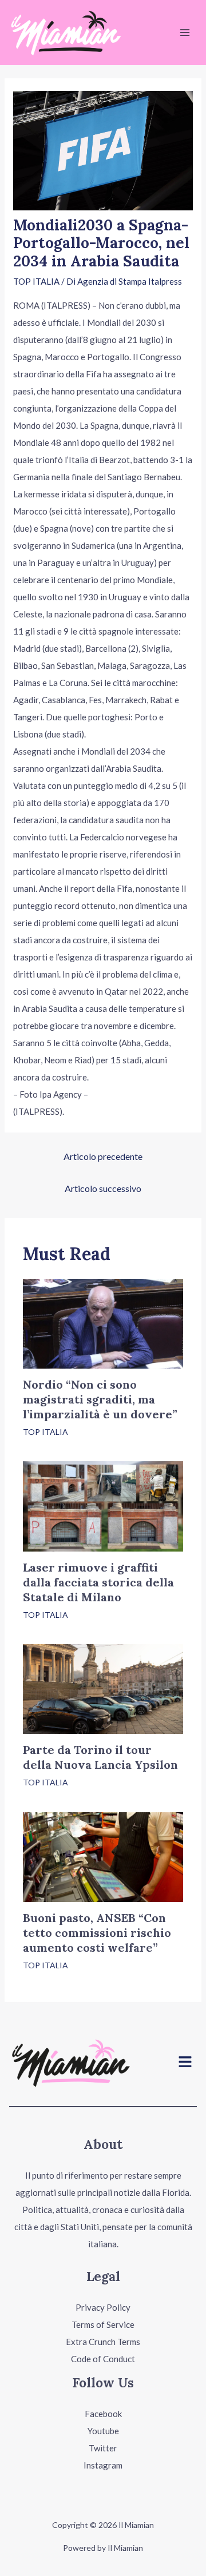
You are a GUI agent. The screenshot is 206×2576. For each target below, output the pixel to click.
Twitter (103, 2448)
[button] (185, 2062)
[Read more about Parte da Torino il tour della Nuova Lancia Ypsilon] (103, 1688)
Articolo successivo (103, 1188)
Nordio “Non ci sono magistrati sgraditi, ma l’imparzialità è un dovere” (100, 1399)
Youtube (103, 2431)
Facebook (103, 2414)
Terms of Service (103, 2324)
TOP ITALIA (36, 281)
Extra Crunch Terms (103, 2342)
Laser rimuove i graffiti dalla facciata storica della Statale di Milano (98, 1582)
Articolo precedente (103, 1156)
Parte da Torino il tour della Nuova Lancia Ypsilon (100, 1757)
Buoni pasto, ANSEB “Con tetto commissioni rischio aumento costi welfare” (97, 1933)
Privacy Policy (103, 2307)
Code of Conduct (103, 2359)
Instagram (103, 2465)
